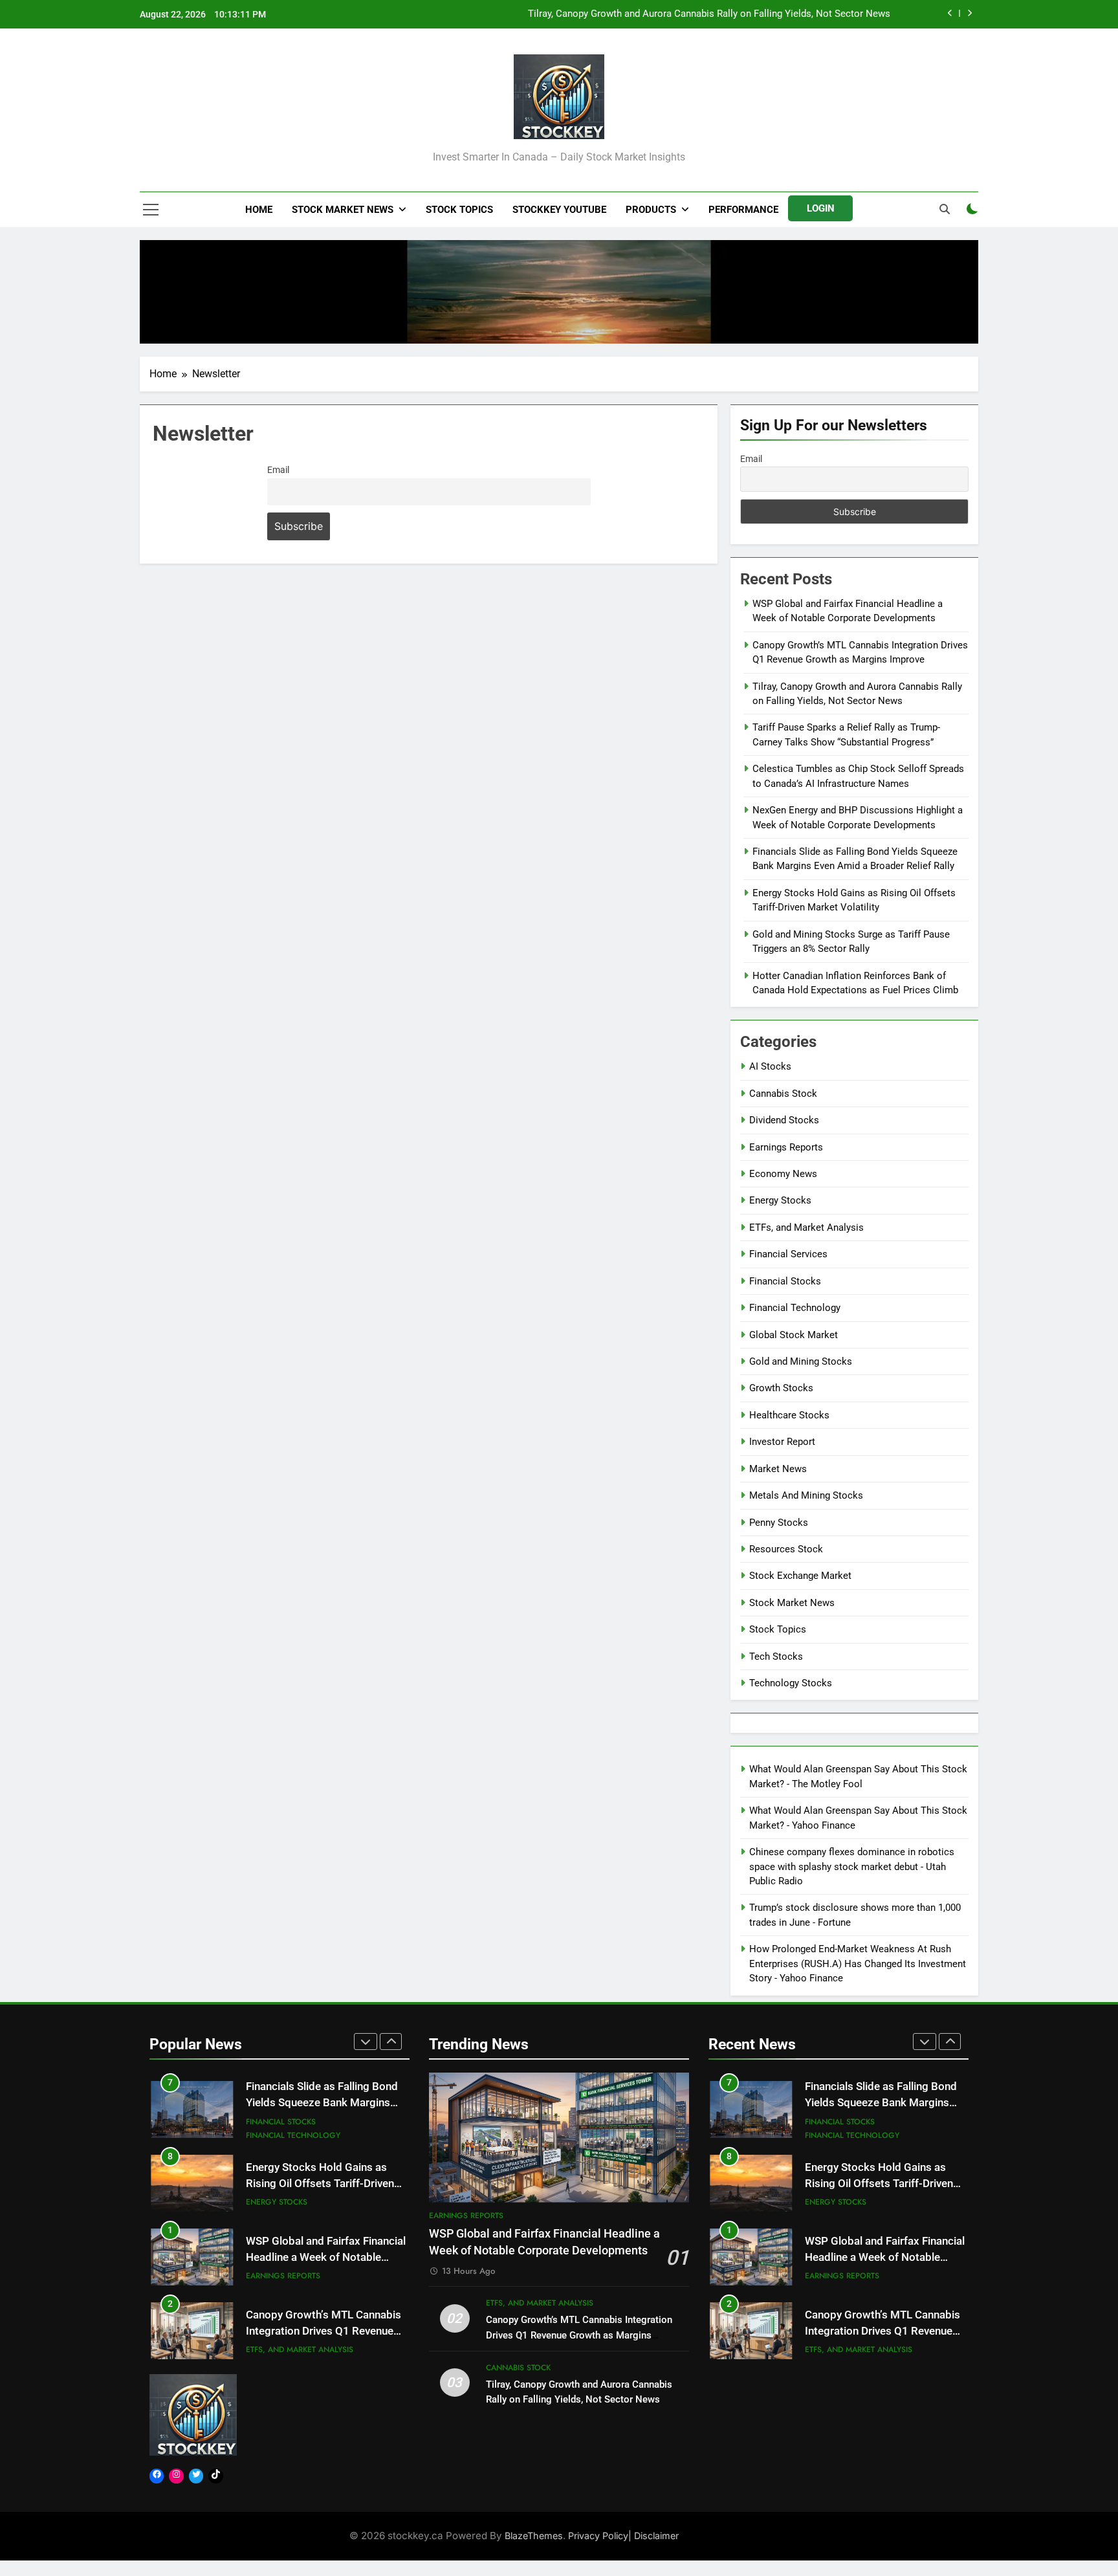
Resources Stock (786, 1549)
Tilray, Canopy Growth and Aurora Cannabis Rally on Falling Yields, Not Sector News (324, 2331)
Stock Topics (459, 210)
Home (259, 210)
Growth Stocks (781, 1388)
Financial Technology (795, 1308)
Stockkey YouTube (559, 210)
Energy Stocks (780, 1200)
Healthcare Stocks (789, 1415)
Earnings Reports (786, 1147)
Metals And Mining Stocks (806, 1495)
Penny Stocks (779, 1523)
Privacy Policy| (601, 2536)
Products (651, 210)
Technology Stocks (791, 1683)
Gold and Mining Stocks (801, 1361)
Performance (743, 210)
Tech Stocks (776, 1657)
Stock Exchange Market (800, 1576)
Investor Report (782, 1442)
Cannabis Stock (783, 1094)
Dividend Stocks (784, 1120)
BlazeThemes (534, 2536)
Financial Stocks (785, 1281)
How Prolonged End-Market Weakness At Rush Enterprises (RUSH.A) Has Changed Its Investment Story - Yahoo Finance (858, 1964)
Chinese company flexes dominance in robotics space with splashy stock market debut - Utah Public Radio (852, 1866)
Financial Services (788, 1254)
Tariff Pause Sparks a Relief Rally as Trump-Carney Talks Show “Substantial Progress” (706, 14)
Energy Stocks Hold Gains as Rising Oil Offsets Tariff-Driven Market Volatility (320, 2110)
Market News (778, 1469)
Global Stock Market (794, 1335)
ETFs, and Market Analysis (806, 1227)
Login (821, 208)
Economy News (783, 1174)
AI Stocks (770, 1066)
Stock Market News (343, 210)
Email (278, 470)
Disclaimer (656, 2536)
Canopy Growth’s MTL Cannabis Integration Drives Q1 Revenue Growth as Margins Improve (323, 2257)
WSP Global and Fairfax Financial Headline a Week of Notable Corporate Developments (326, 2184)
